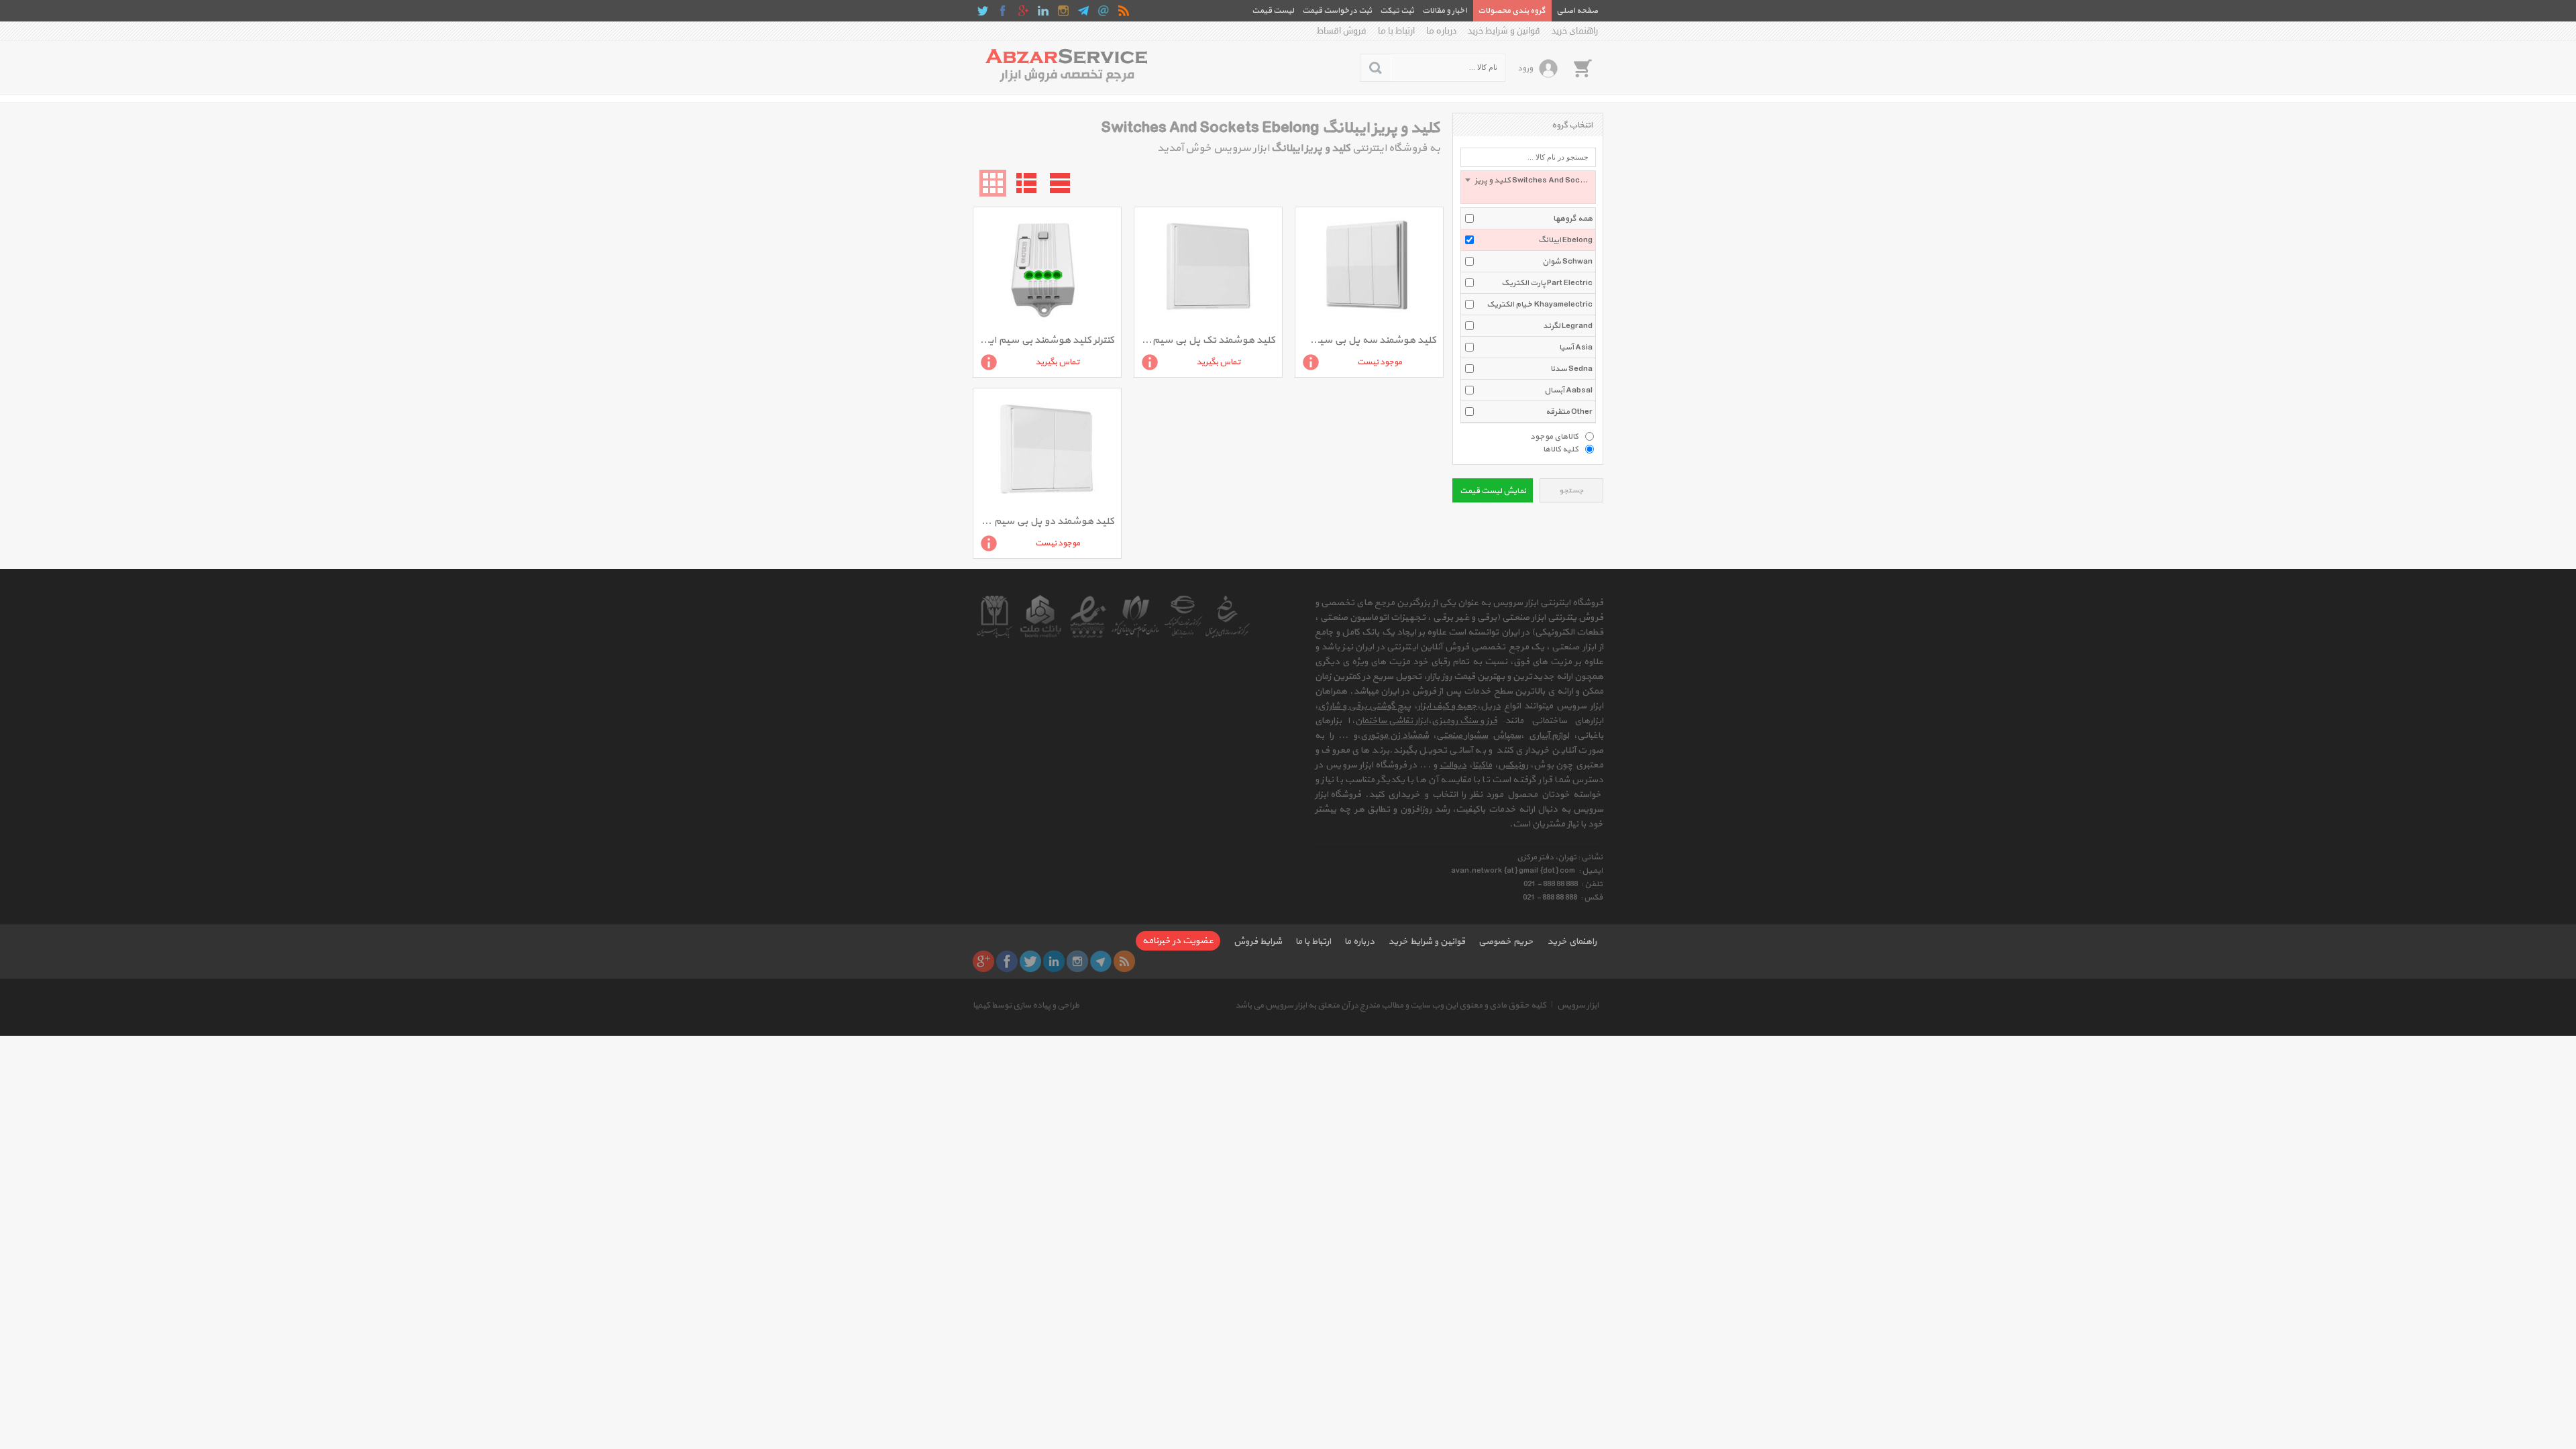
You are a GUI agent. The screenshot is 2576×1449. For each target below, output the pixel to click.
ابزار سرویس (1578, 1006)
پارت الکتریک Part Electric (1547, 283)
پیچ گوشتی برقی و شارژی (1364, 706)
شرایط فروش (1258, 942)
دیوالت (1453, 765)
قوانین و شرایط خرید (1504, 31)
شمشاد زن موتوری (1395, 736)
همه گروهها (1573, 219)
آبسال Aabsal (1568, 390)
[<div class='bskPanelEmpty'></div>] (1582, 68)
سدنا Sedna (1571, 369)
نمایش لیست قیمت (1493, 491)
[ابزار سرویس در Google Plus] (1023, 11)
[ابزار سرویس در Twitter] (983, 11)
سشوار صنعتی (1462, 736)
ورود (1525, 68)
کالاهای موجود (1554, 436)
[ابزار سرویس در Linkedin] (1043, 11)
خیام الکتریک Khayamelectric (1540, 305)
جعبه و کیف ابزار (1447, 706)
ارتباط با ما (1396, 31)
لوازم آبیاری (1549, 736)
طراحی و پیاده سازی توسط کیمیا (1026, 1006)
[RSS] (1124, 11)
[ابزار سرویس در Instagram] (1063, 11)
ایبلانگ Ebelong (1565, 240)
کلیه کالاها (1561, 449)
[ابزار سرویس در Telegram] (1083, 11)
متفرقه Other (1569, 412)
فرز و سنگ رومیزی (1464, 721)
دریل (1491, 706)
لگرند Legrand (1568, 326)
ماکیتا (1482, 765)
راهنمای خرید (1575, 31)
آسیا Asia (1576, 347)
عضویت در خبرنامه (1178, 941)
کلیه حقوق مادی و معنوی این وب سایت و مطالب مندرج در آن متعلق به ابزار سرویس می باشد (1391, 1006)
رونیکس (1513, 765)
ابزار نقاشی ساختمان (1392, 721)
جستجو (1571, 491)
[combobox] (1528, 187)
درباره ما (1441, 31)
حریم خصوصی (1506, 942)
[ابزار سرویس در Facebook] (1003, 11)
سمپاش (1507, 736)
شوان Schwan (1567, 262)
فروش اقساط (1342, 31)
